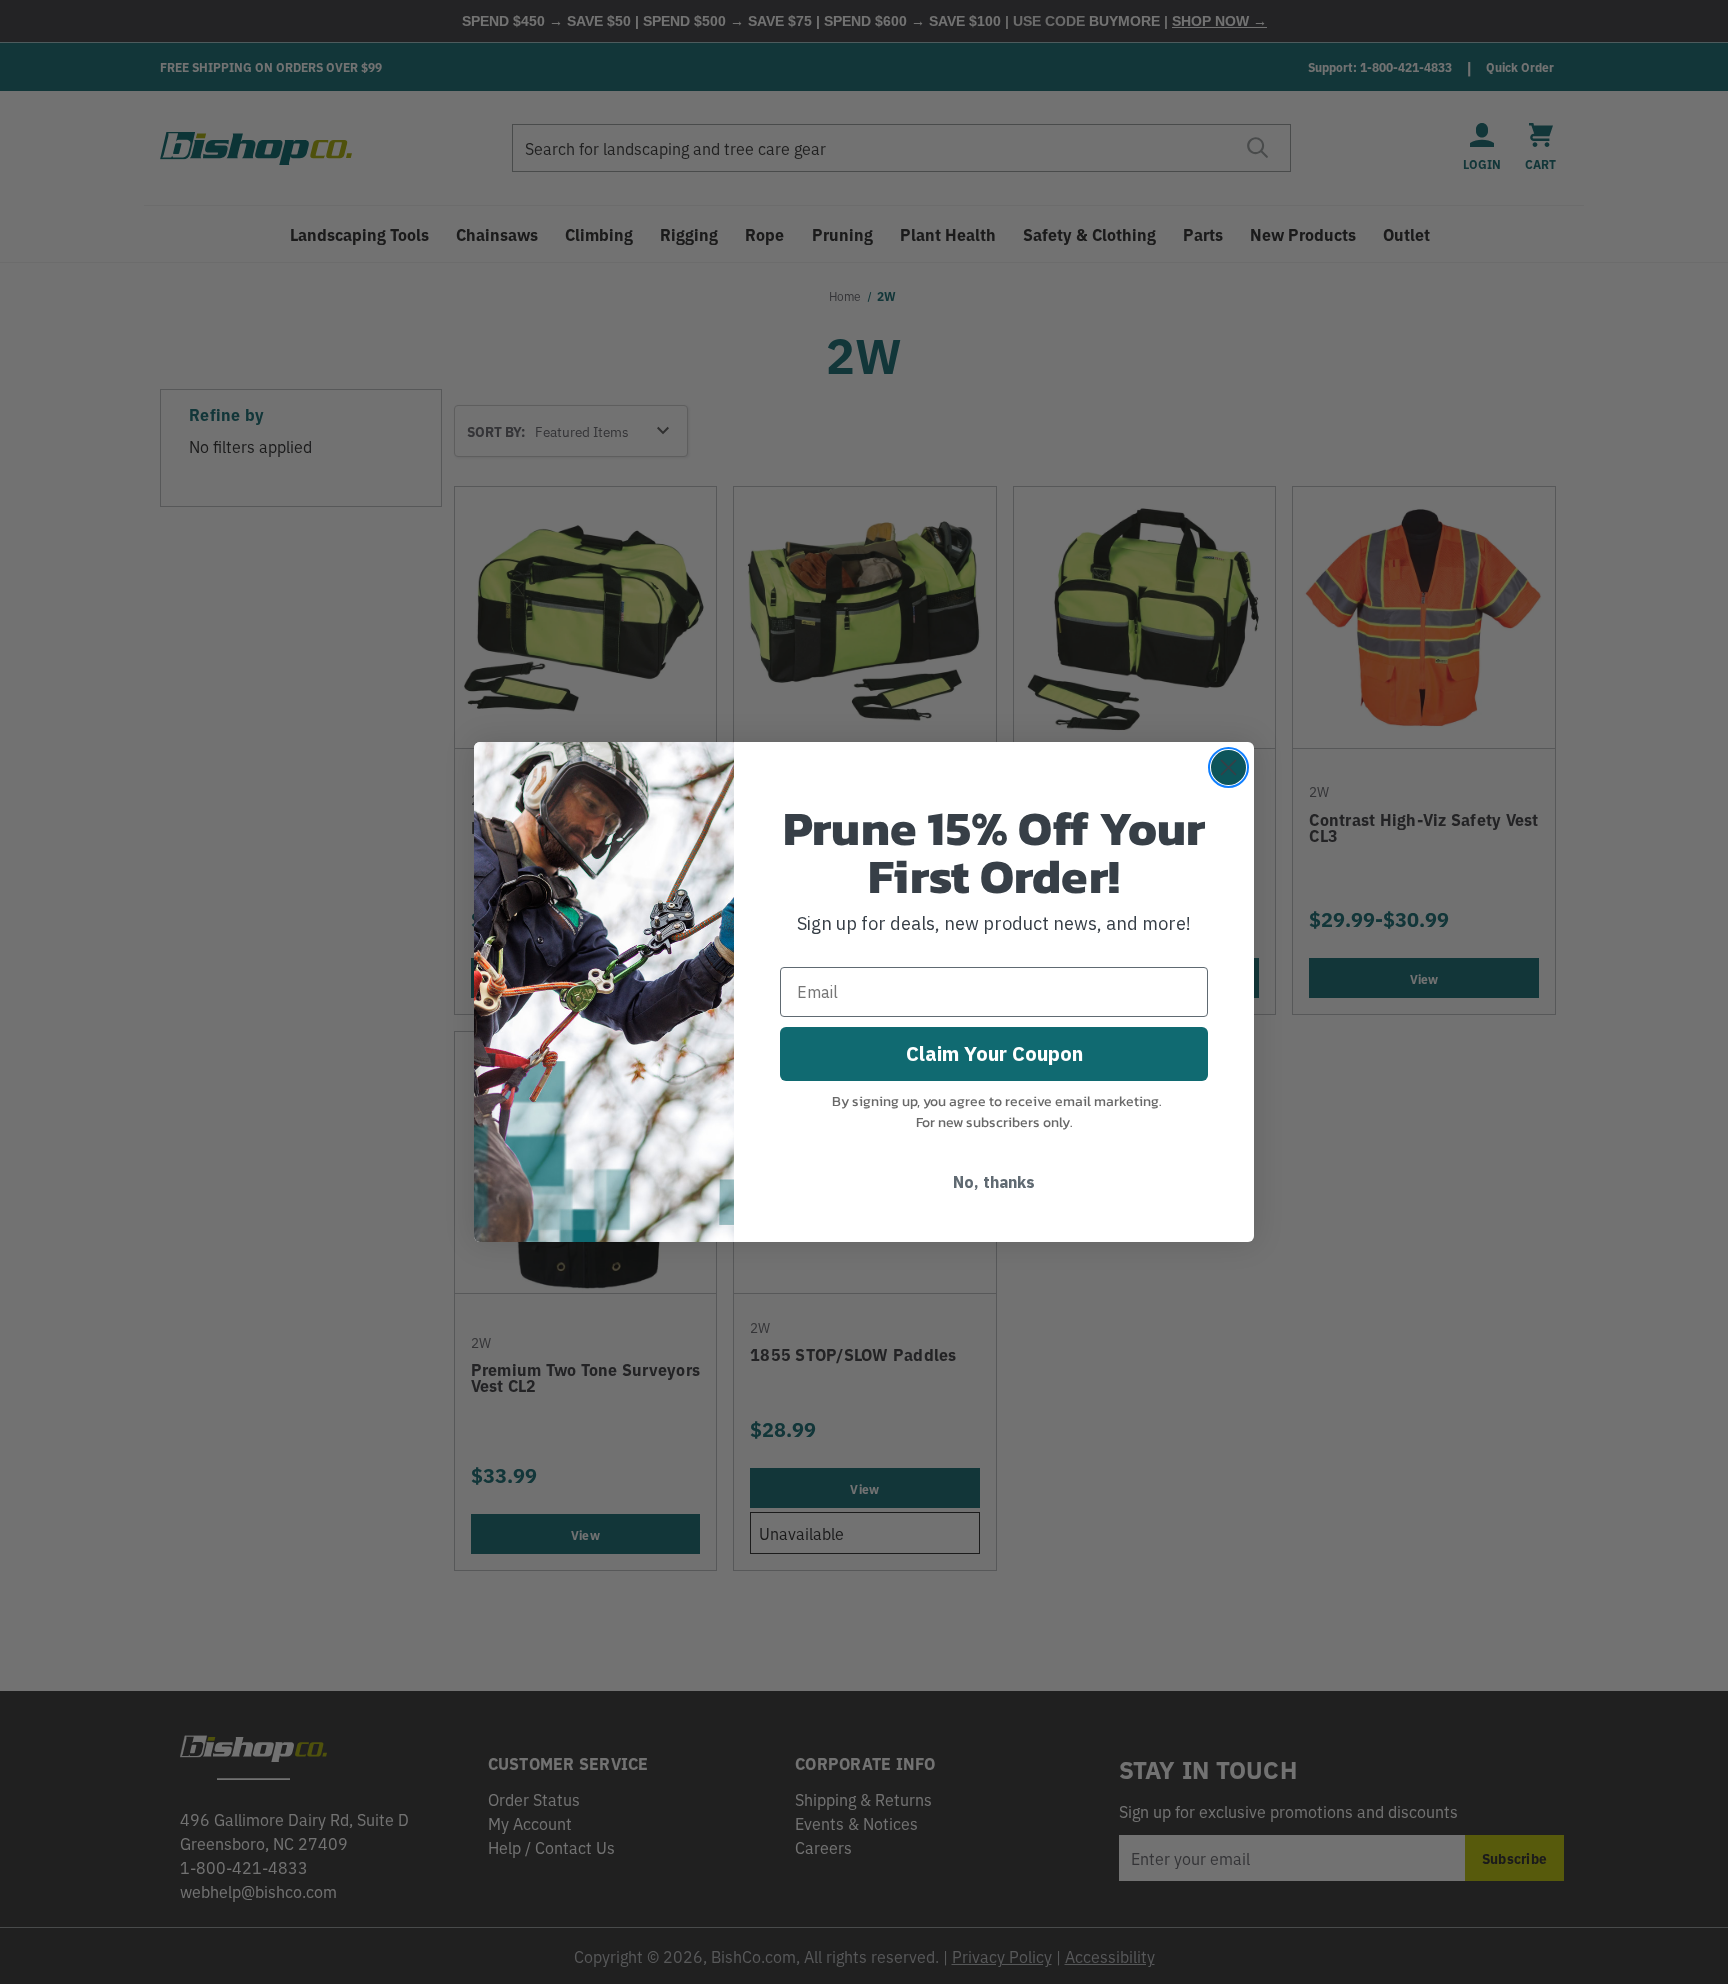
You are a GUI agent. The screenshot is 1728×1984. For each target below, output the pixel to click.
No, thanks (994, 1182)
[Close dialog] (1228, 767)
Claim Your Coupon (994, 1053)
